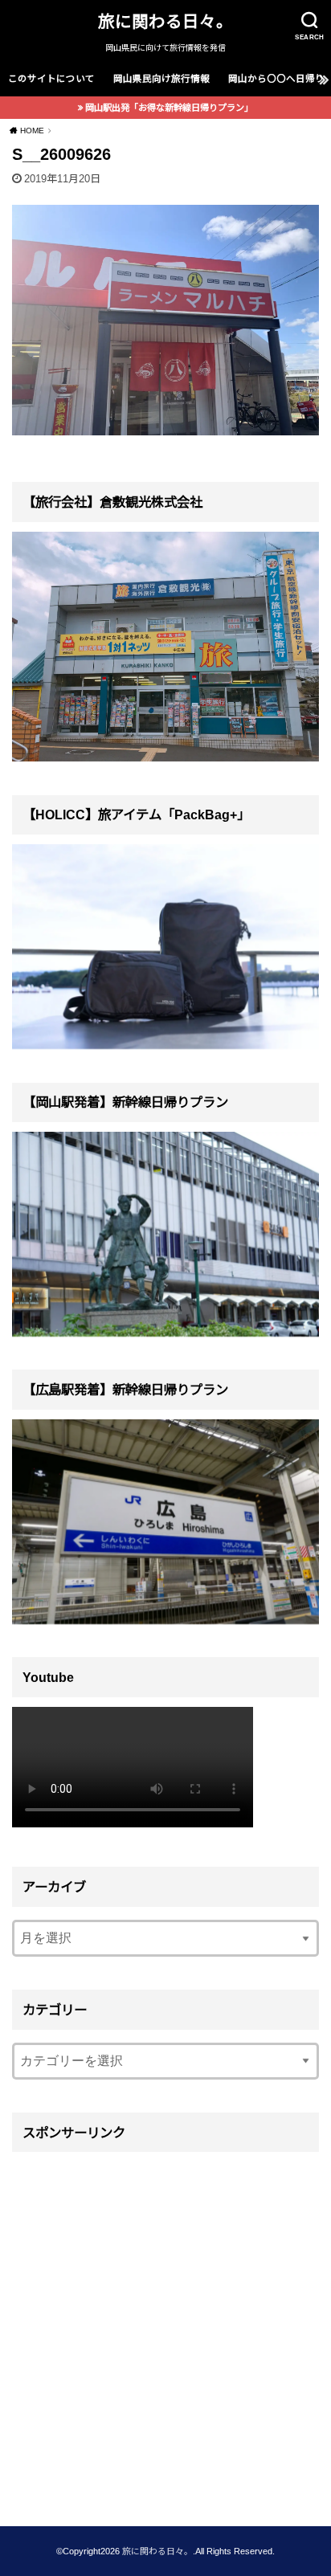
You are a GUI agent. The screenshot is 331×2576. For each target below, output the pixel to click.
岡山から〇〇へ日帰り (276, 79)
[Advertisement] (165, 2328)
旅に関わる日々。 (165, 21)
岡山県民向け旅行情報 (161, 79)
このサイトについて (51, 79)
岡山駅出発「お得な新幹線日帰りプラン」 (169, 108)
